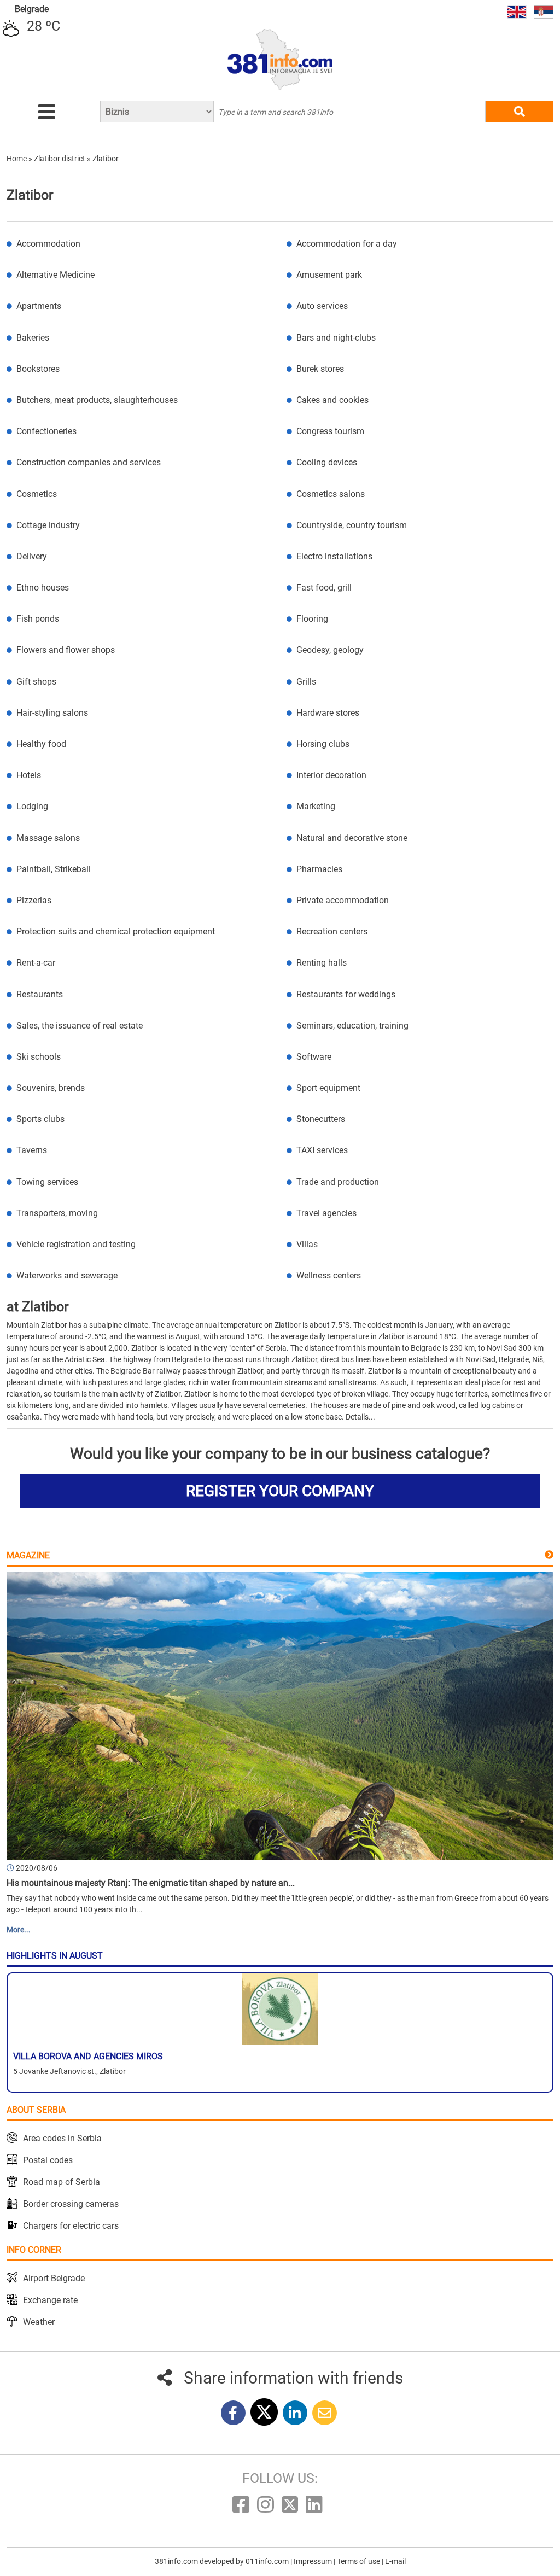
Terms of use (359, 2561)
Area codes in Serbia (62, 2138)
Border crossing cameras (71, 2204)
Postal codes (48, 2160)
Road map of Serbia (62, 2182)
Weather (39, 2322)
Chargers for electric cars (71, 2226)
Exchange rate (50, 2300)
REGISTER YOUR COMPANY (280, 1491)
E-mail (395, 2561)
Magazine (28, 1555)
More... (19, 1930)
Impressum (314, 2561)
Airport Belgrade (54, 2278)
